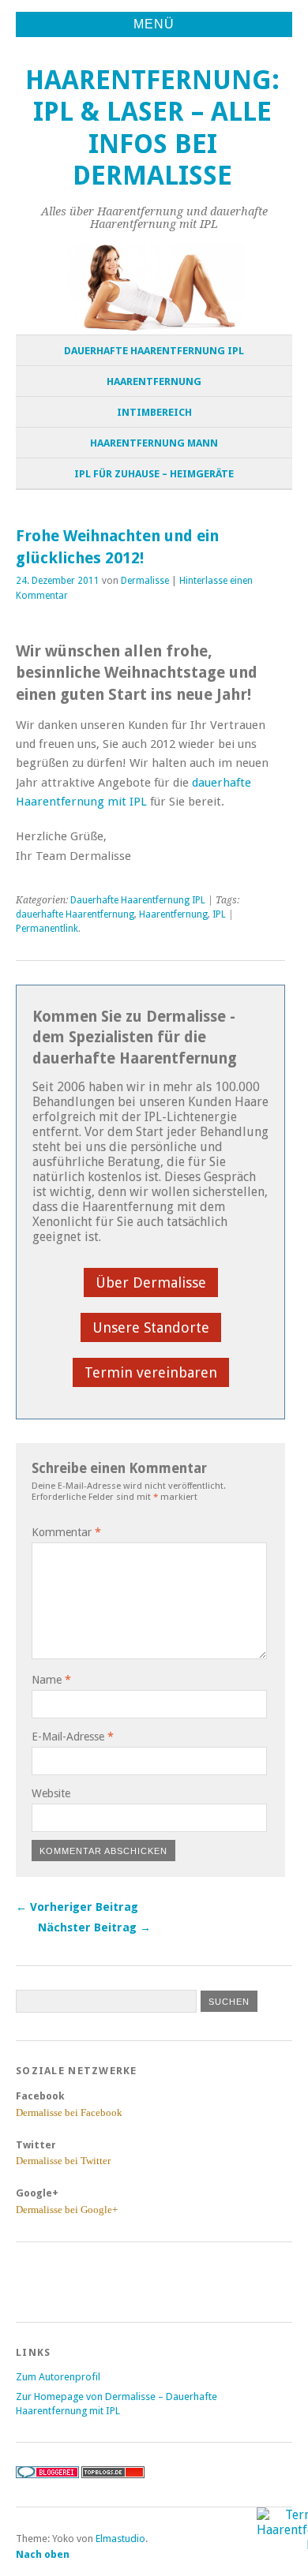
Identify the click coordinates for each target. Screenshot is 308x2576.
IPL (219, 914)
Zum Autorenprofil (58, 2377)
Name (51, 1680)
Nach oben (43, 2554)
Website (51, 1793)
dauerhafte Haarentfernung (75, 914)
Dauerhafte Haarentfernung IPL (154, 351)
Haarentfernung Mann (154, 443)
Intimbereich (154, 412)
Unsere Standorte (151, 1327)
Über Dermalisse (151, 1282)
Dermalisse (145, 581)
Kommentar (66, 1532)
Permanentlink (47, 929)
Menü (154, 24)
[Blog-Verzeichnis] (47, 2475)
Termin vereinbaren (151, 1372)
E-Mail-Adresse (73, 1737)
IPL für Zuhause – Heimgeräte (154, 474)
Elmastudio (120, 2539)
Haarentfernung (154, 381)
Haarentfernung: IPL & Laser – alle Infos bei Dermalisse (152, 128)
